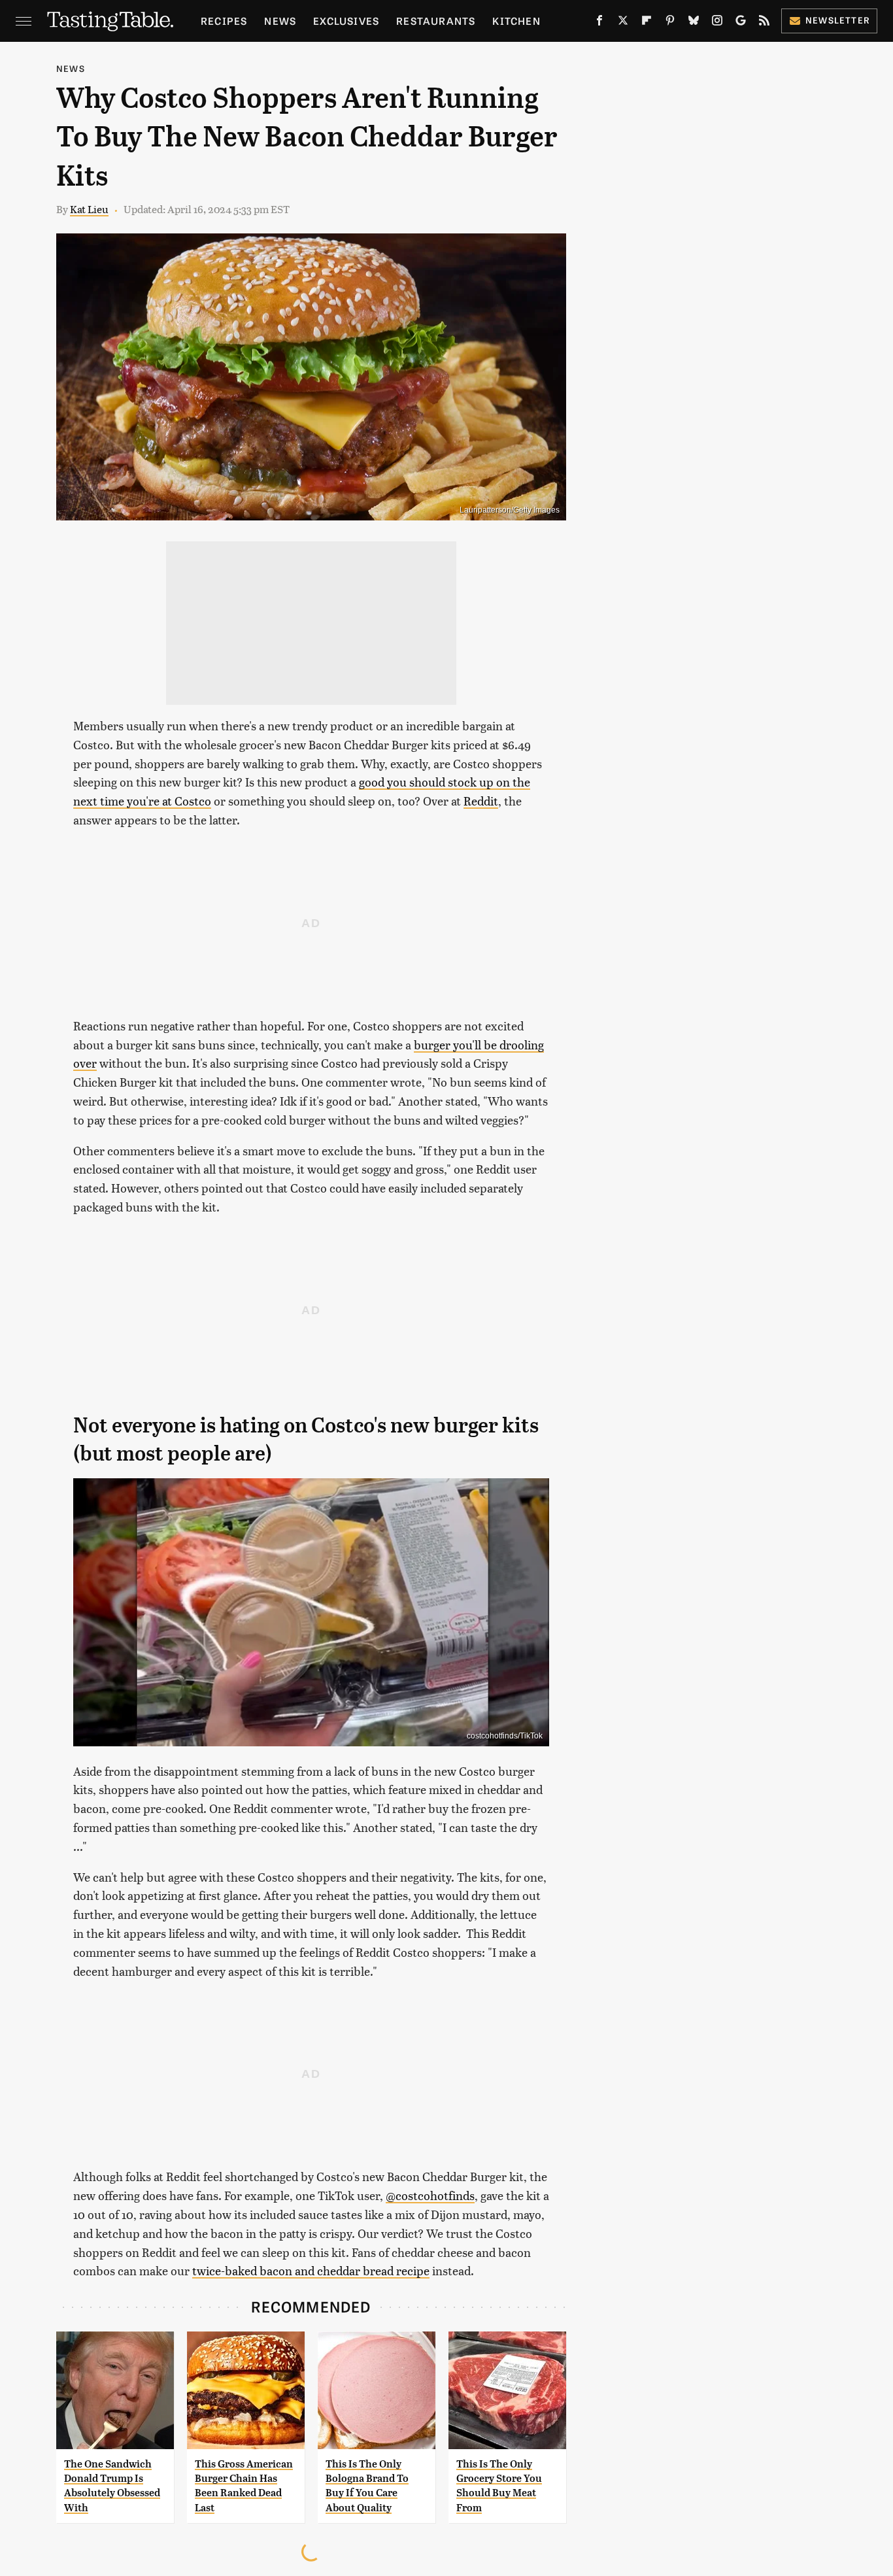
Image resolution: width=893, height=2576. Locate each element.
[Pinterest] (670, 23)
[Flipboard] (647, 23)
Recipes (224, 21)
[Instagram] (717, 23)
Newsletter (838, 20)
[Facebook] (599, 23)
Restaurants (436, 21)
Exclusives (346, 21)
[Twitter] (623, 23)
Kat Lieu (89, 209)
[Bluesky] (694, 23)
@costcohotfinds (430, 2195)
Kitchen (516, 21)
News (280, 21)
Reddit (481, 801)
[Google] (741, 23)
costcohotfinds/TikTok (505, 1736)
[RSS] (764, 23)
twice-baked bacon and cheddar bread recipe (311, 2270)
